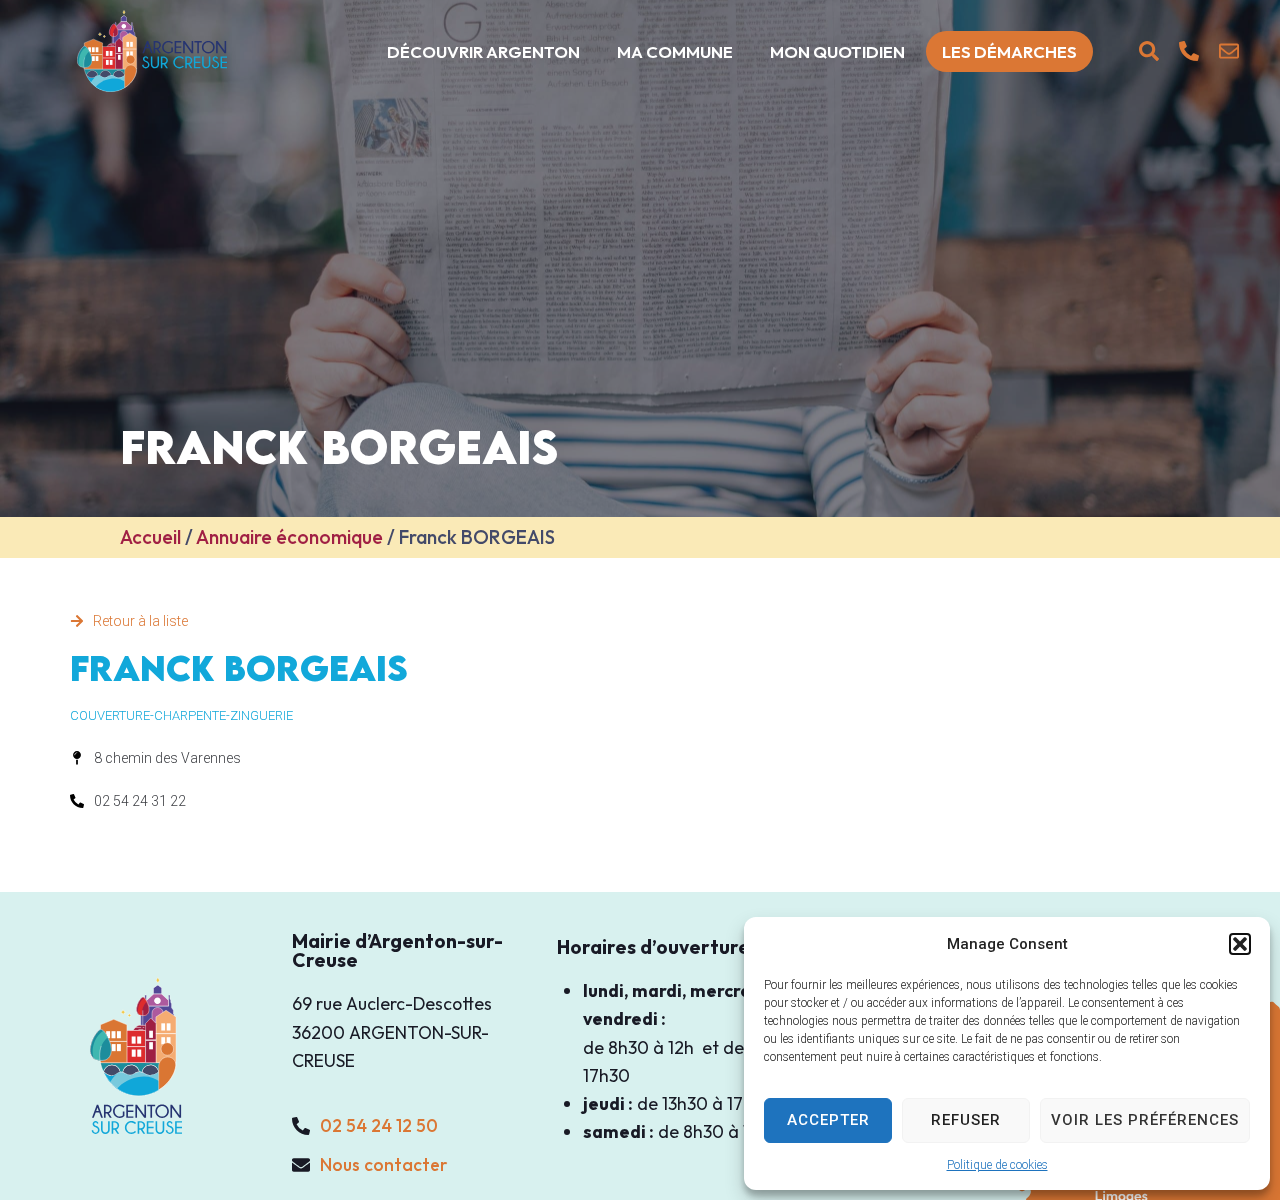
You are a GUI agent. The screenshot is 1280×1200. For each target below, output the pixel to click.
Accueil (150, 537)
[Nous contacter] (1229, 51)
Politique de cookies (997, 1165)
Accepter (828, 1120)
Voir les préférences (1145, 1120)
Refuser (966, 1120)
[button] (1240, 944)
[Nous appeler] (1189, 51)
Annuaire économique (289, 537)
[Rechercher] (1149, 51)
